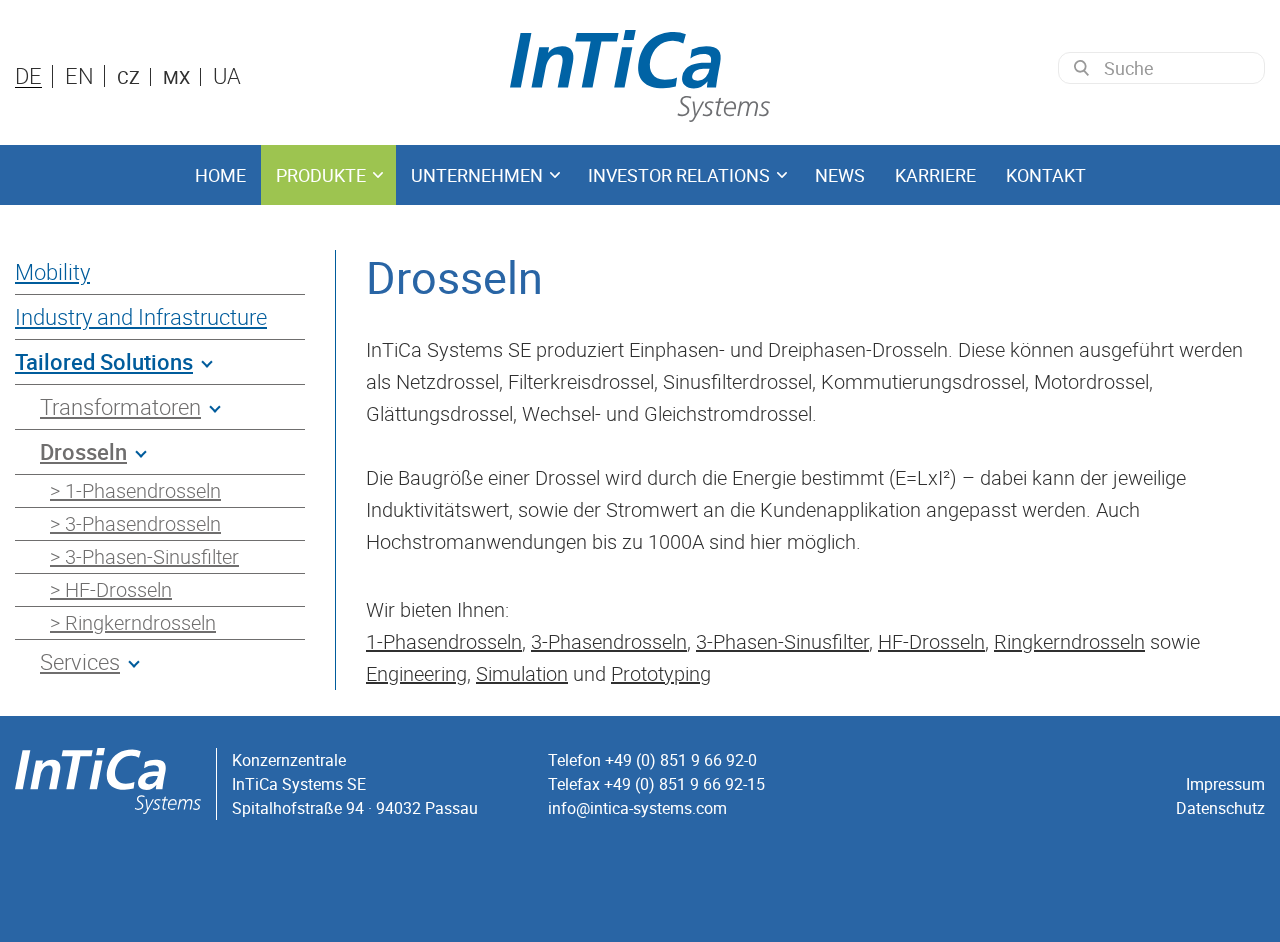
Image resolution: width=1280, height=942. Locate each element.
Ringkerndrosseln (1069, 641)
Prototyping (661, 673)
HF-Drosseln (931, 641)
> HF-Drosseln (111, 589)
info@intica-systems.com (637, 808)
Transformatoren (120, 406)
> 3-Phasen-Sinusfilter (144, 556)
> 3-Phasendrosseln (135, 523)
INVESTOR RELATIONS (679, 175)
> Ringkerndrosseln (133, 622)
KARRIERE (935, 175)
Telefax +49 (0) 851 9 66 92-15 (656, 784)
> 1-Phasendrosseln (135, 490)
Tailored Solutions (104, 361)
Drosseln (83, 451)
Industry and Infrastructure (141, 316)
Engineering (416, 673)
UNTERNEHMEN (477, 175)
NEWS (840, 175)
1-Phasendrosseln (444, 641)
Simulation (522, 673)
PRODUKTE (321, 175)
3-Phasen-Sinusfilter (782, 641)
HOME (220, 175)
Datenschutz (1220, 808)
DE (28, 76)
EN (79, 76)
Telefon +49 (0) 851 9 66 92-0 (652, 760)
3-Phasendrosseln (609, 641)
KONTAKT (1046, 175)
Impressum (1225, 784)
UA (227, 76)
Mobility (52, 271)
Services (80, 661)
